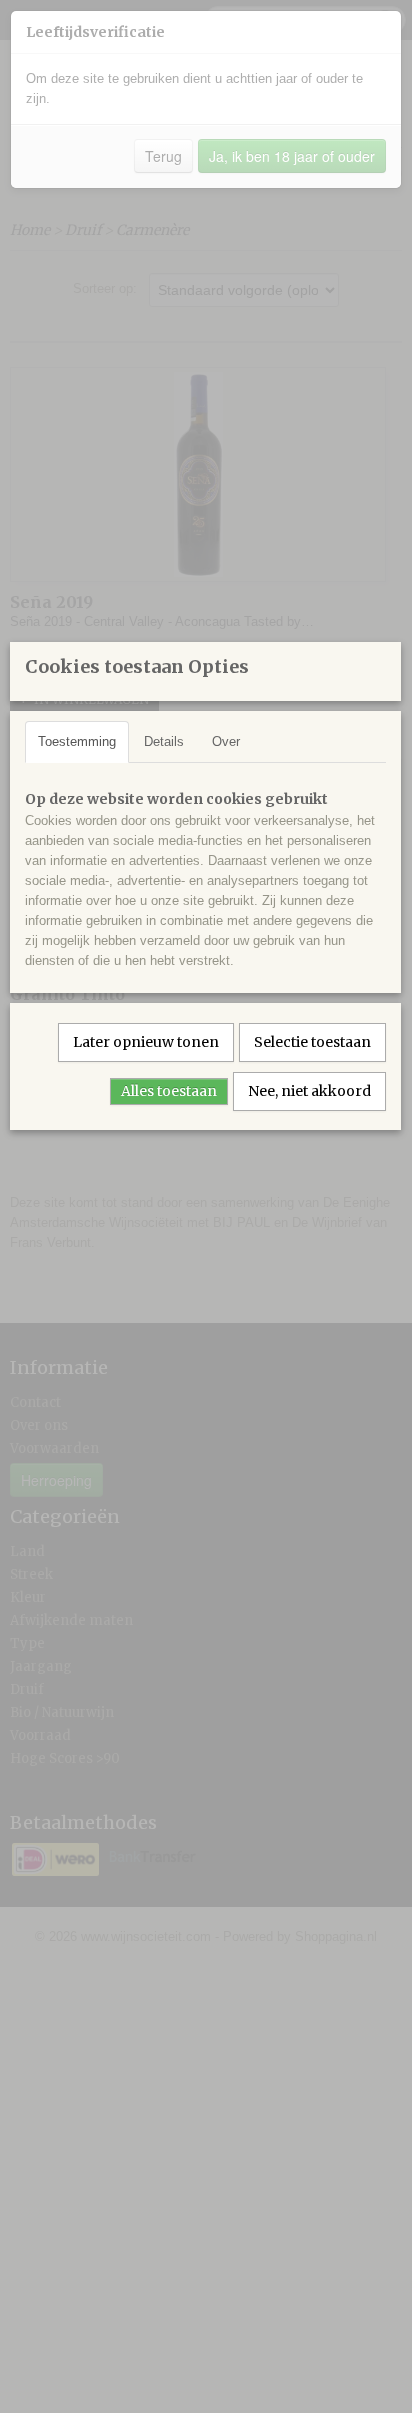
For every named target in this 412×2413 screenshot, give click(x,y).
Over (226, 741)
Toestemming (77, 741)
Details (164, 741)
